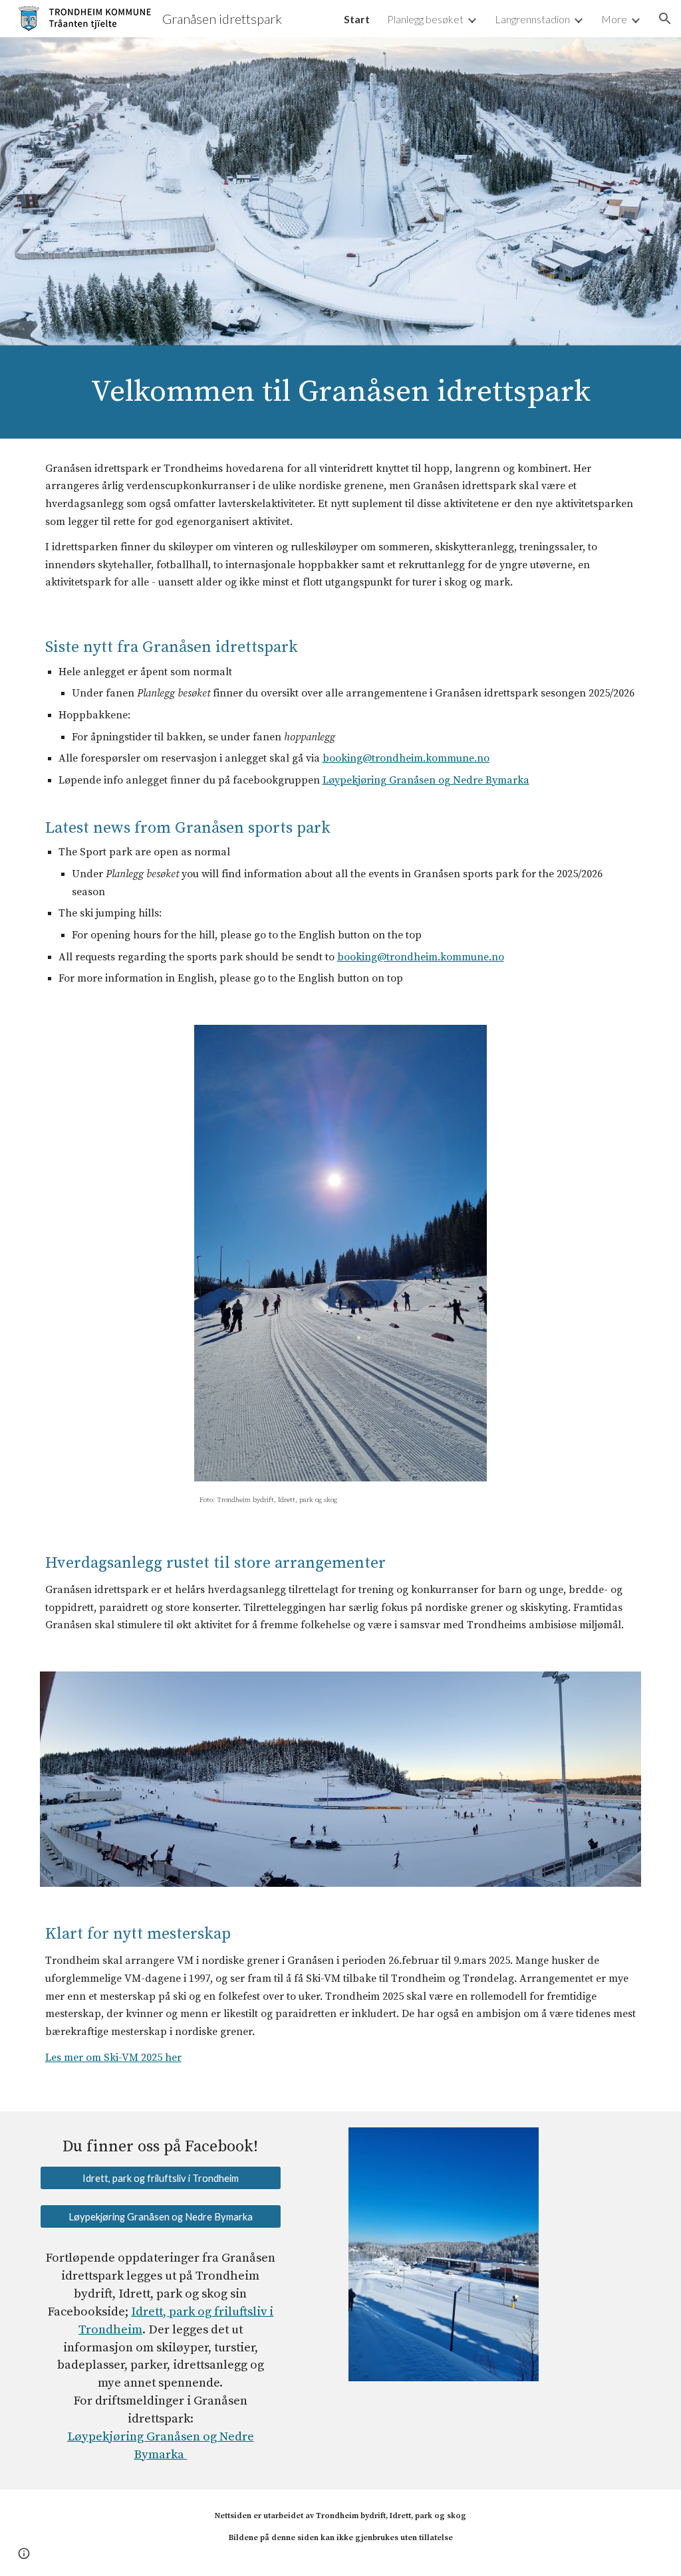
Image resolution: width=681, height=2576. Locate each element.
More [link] (614, 19)
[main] (341, 392)
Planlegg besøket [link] (425, 19)
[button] (665, 19)
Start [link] (357, 19)
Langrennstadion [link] (532, 19)
